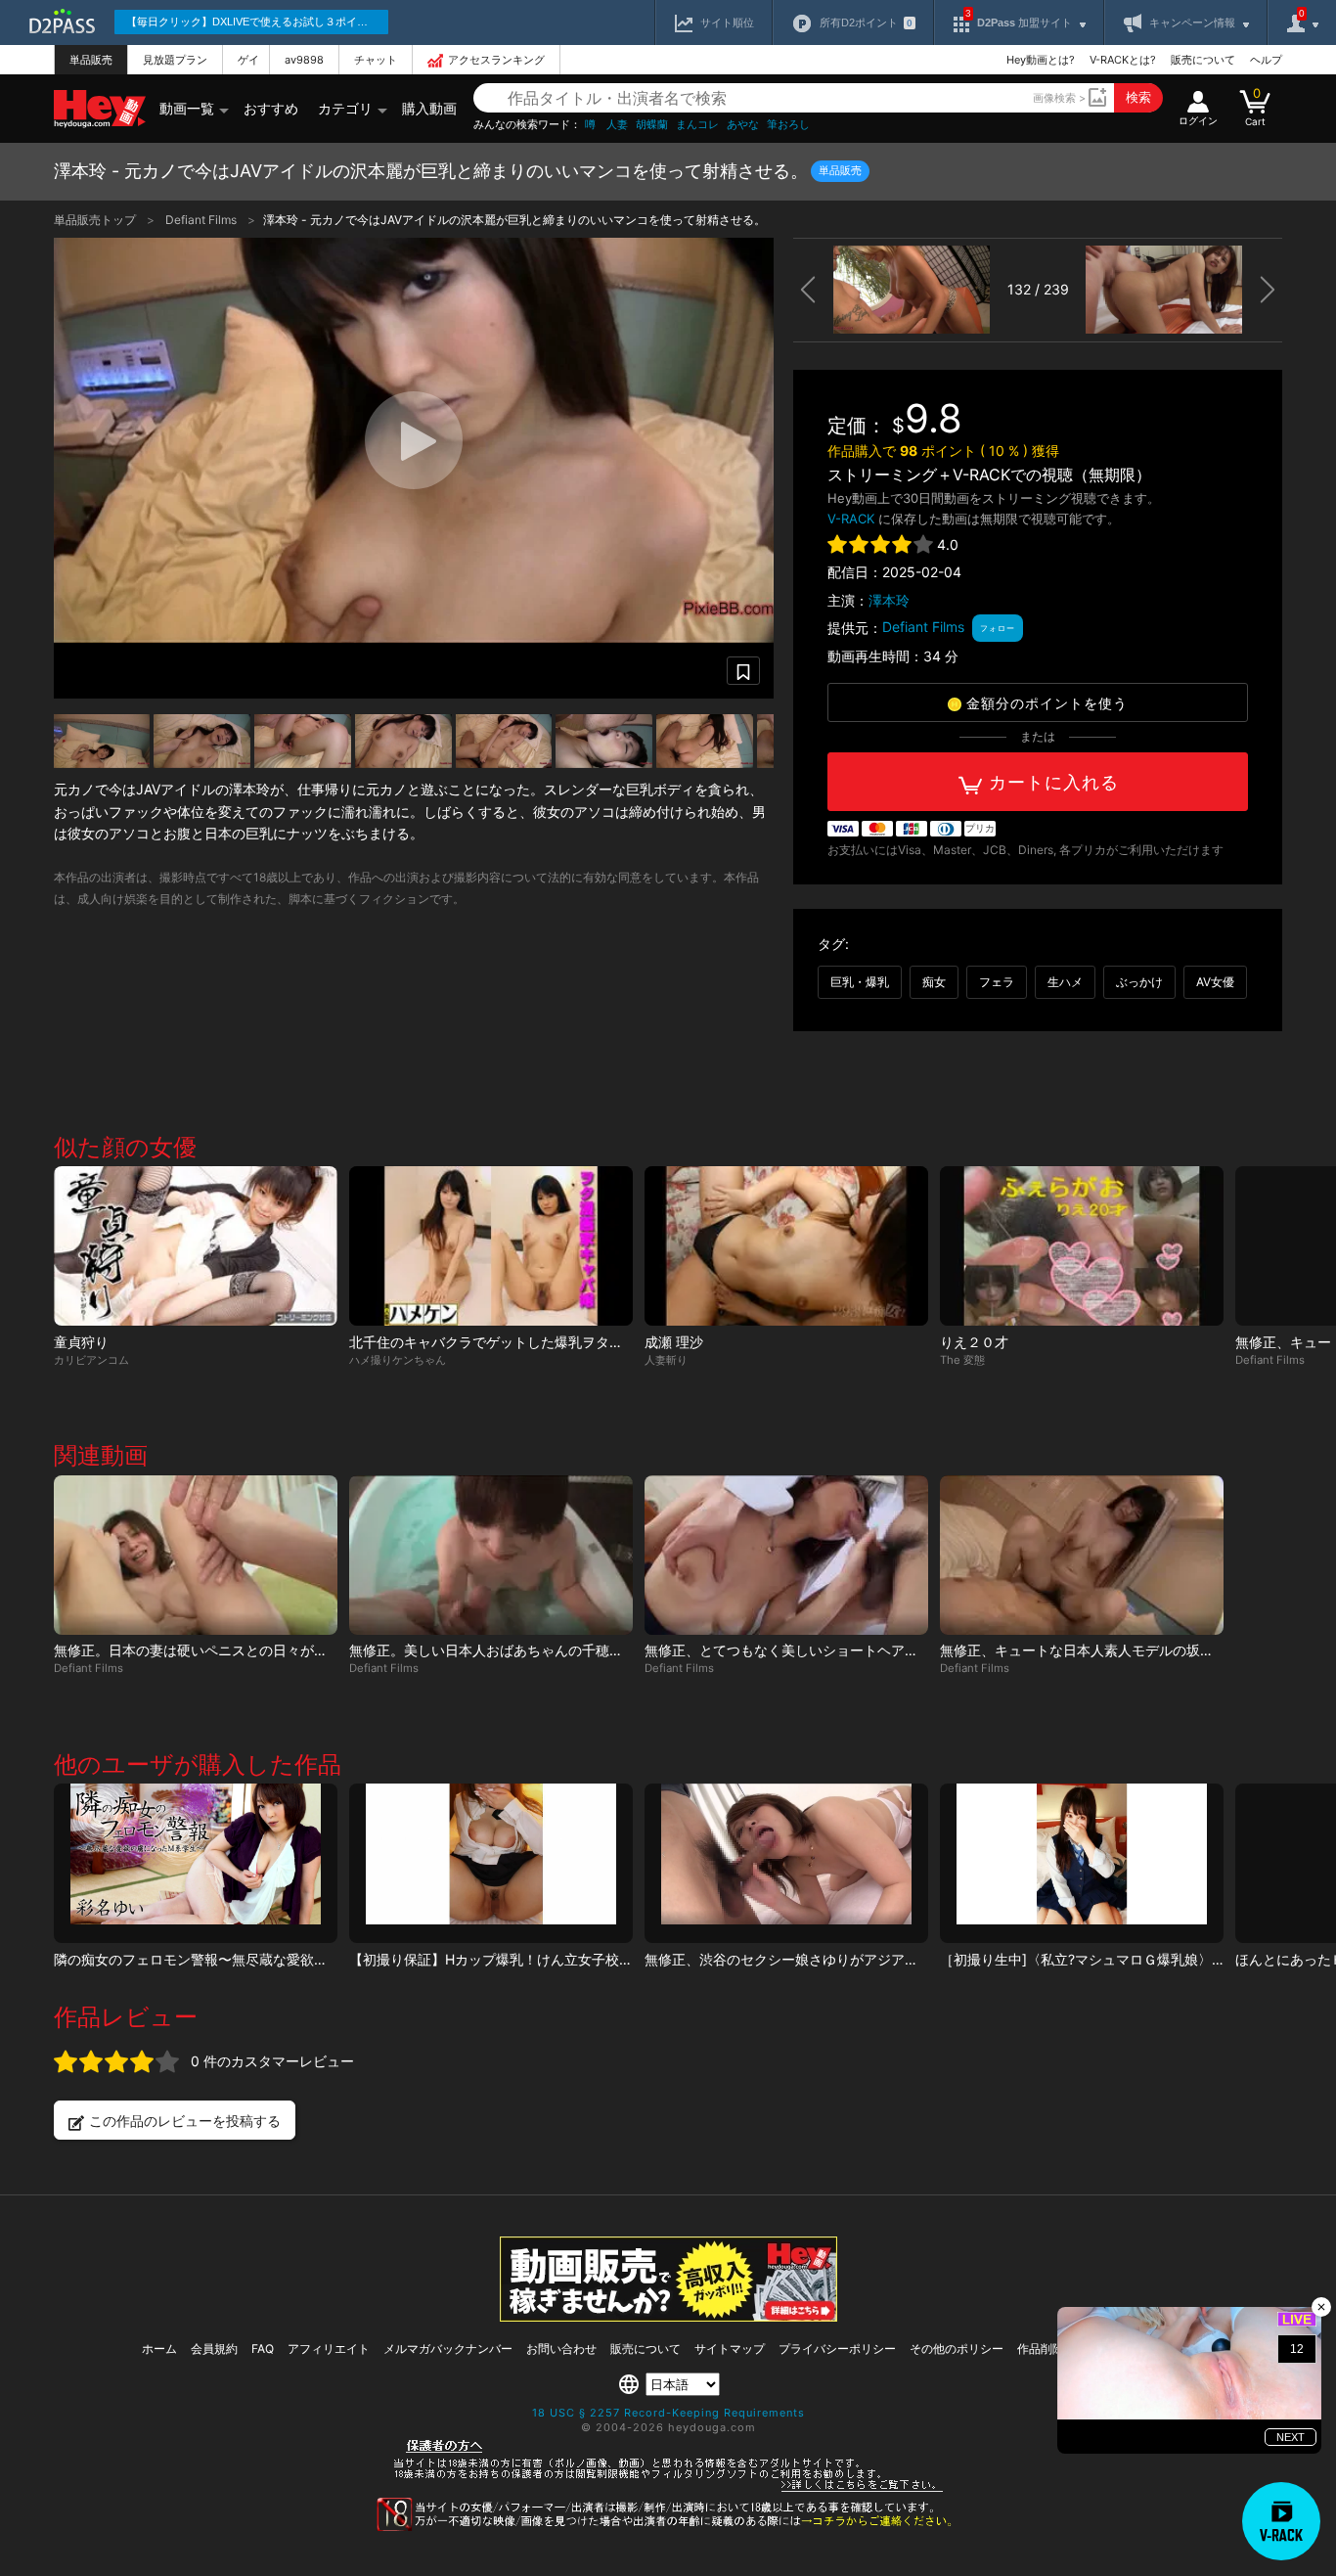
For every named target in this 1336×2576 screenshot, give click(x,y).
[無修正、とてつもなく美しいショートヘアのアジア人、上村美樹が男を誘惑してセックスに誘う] (786, 1555)
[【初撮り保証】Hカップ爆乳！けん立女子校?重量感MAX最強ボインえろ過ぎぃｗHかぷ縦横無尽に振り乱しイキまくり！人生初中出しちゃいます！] (491, 1863)
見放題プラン (175, 60)
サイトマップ (730, 2349)
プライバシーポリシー (837, 2349)
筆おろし (788, 125)
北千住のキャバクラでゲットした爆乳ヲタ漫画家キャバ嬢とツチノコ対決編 (582, 1342)
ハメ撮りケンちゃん (398, 1360)
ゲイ (248, 60)
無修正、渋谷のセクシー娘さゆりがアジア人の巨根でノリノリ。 (843, 1959)
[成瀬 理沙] (786, 1246)
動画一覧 (187, 108)
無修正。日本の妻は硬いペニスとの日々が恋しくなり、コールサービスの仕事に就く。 (321, 1650)
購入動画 (429, 108)
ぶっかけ (1139, 982)
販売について (1203, 60)
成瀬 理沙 (674, 1342)
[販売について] (668, 2316)
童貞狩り (81, 1342)
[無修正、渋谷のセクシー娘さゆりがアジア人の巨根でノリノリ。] (786, 1863)
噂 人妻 (606, 125)
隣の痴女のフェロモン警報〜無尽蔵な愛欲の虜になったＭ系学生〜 (259, 1959)
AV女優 (1215, 982)
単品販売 (91, 60)
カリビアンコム (91, 1360)
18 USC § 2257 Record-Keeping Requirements (668, 2413)
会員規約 (214, 2349)
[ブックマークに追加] (743, 671)
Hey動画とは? (1041, 60)
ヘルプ (1266, 60)
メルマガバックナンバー (448, 2349)
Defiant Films (202, 220)
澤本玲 (889, 600)
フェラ (997, 982)
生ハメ (1065, 982)
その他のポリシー (957, 2349)
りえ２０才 (974, 1342)
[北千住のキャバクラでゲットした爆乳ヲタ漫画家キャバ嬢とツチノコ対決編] (491, 1246)
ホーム (159, 2349)
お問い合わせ (561, 2349)
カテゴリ (345, 108)
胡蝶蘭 (652, 125)
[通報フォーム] (668, 2527)
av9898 (304, 60)
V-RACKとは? (1123, 60)
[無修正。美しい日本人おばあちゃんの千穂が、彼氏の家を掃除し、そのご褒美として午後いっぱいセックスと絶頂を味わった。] (491, 1555)
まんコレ (697, 125)
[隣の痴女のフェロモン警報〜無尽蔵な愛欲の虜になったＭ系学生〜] (196, 1863)
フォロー (998, 628)
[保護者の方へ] (668, 2489)
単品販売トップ (96, 220)
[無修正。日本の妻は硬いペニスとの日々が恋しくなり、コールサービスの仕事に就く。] (196, 1555)
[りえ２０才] (1082, 1246)
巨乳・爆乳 (860, 982)
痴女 (934, 982)
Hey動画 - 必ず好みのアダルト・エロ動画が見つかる (100, 109)
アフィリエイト (329, 2349)
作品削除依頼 (1052, 2349)
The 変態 (962, 1360)
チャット (376, 60)
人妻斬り (666, 1360)
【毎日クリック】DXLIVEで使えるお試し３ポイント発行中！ (257, 22)
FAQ (263, 2349)
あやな (743, 125)
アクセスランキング (496, 60)
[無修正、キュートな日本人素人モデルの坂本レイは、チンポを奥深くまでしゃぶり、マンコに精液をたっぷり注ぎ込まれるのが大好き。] (1082, 1555)
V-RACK (851, 519)
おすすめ (271, 108)
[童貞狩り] (196, 1246)
